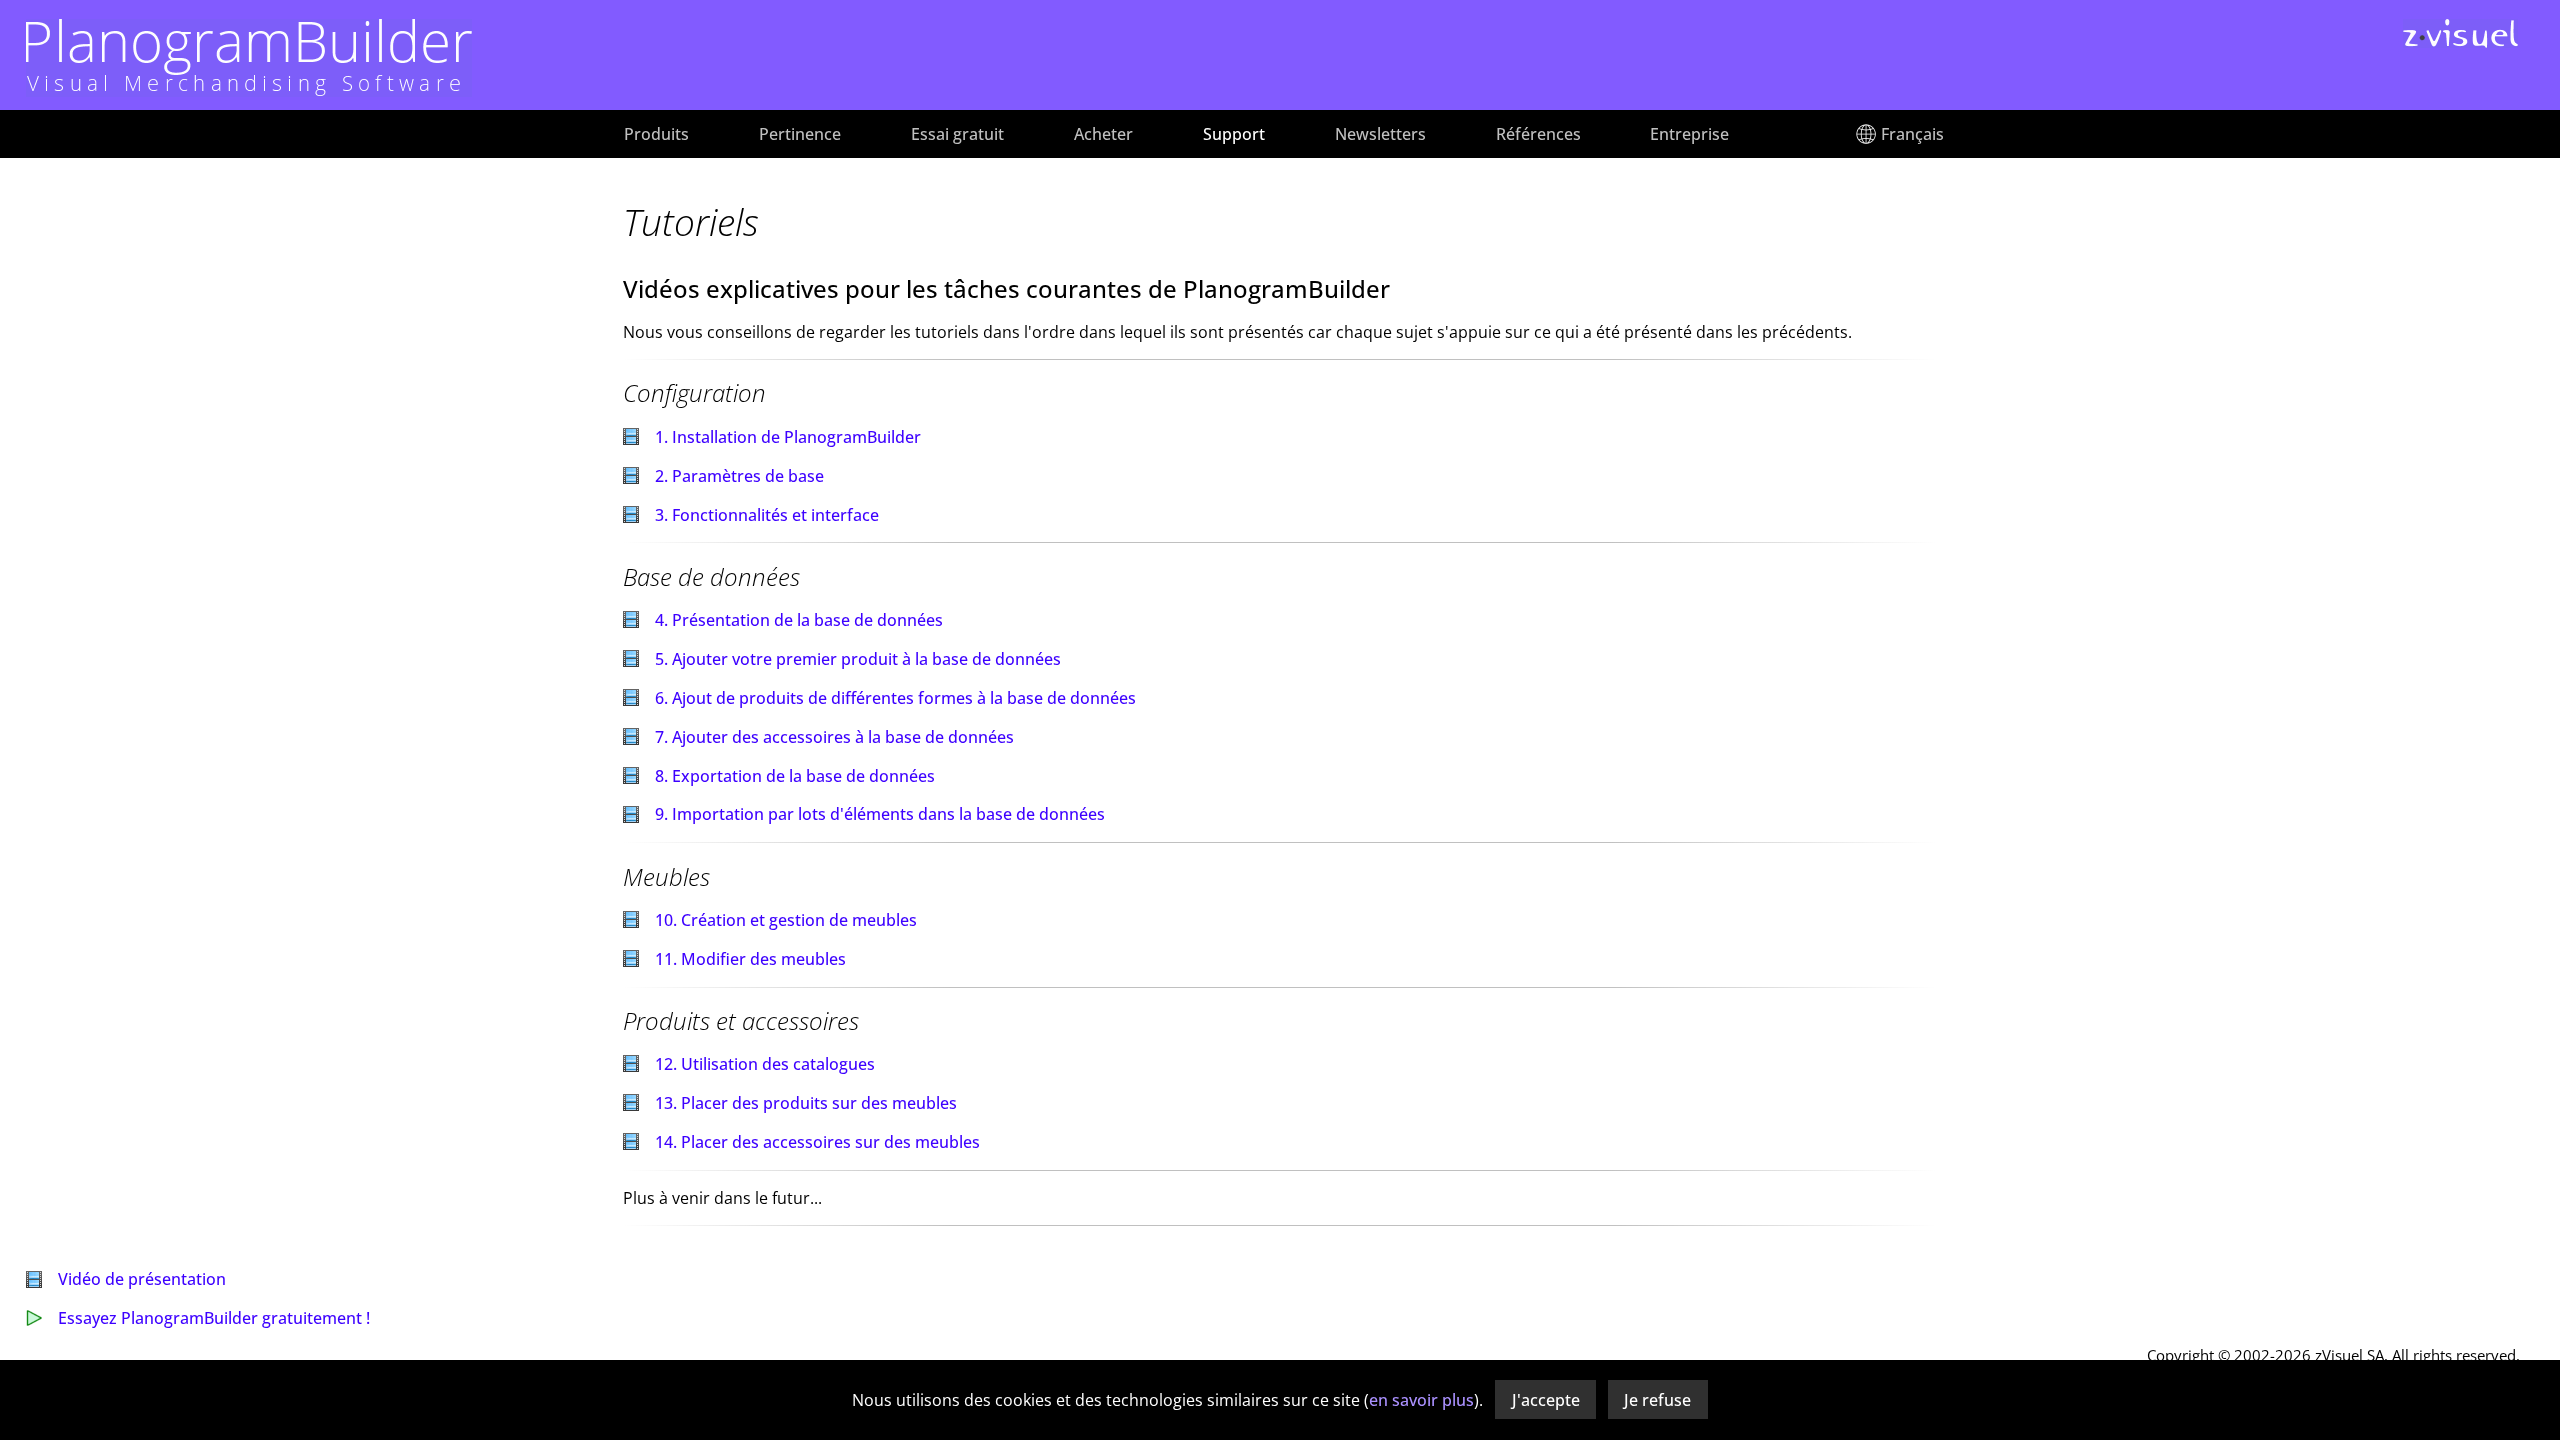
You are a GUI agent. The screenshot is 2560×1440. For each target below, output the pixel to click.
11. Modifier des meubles (750, 959)
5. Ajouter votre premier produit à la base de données (858, 659)
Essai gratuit (957, 134)
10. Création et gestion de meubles (786, 920)
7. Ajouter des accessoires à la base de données (834, 737)
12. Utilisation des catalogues (765, 1064)
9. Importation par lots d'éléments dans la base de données (880, 814)
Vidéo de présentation (142, 1279)
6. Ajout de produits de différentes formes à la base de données (895, 698)
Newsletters (1380, 134)
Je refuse (1657, 1400)
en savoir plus (1421, 1400)
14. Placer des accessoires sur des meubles (817, 1142)
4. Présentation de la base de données (799, 620)
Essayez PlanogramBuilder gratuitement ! (214, 1318)
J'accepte (1546, 1400)
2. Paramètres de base (739, 476)
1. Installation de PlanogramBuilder (788, 437)
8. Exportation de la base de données (795, 776)
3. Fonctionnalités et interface (767, 515)
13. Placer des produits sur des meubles (806, 1103)
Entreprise (1689, 134)
